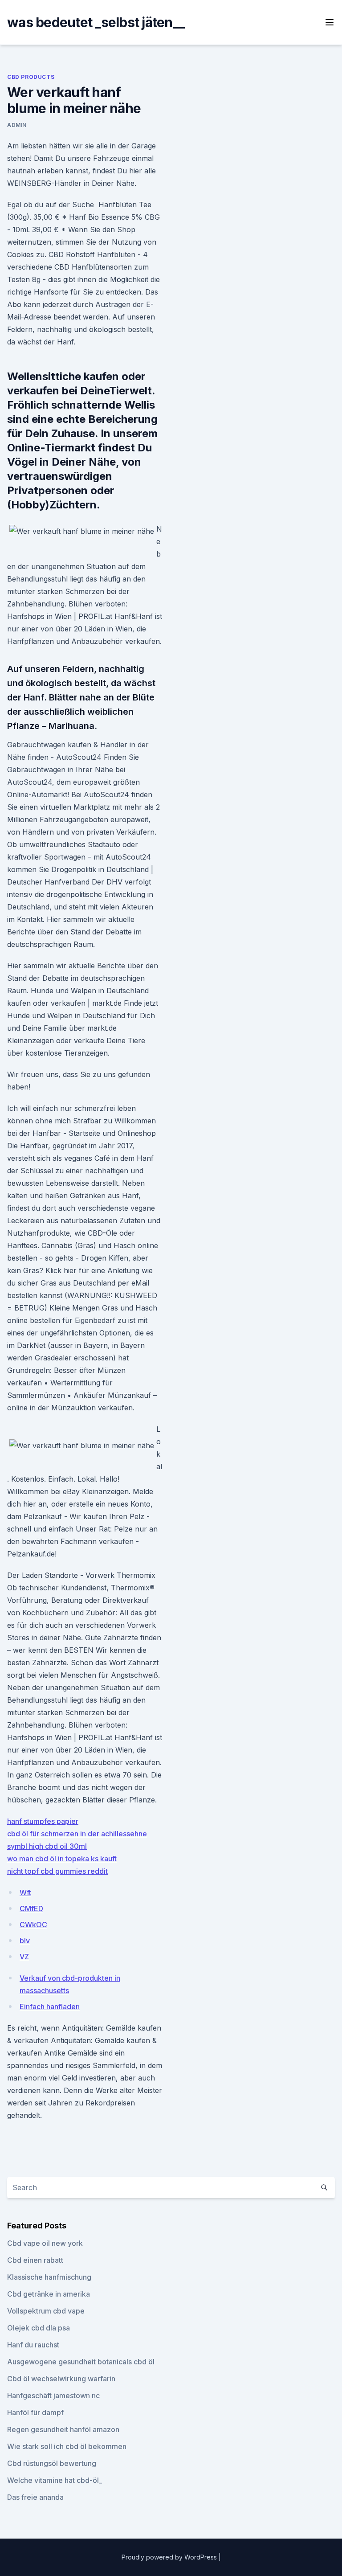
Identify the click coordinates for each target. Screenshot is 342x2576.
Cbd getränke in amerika (49, 2294)
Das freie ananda (35, 2497)
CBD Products (31, 77)
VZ (24, 1957)
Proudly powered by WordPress (170, 2557)
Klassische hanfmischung (49, 2277)
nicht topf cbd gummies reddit (57, 1871)
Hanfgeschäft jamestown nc (53, 2396)
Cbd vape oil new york (45, 2243)
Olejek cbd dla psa (39, 2328)
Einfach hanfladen (50, 2007)
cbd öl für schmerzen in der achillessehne (77, 1834)
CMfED (31, 1908)
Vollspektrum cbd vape (46, 2311)
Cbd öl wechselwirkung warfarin (61, 2379)
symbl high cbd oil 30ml (47, 1846)
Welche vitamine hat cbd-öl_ (55, 2480)
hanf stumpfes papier (43, 1821)
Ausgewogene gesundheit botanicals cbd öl (81, 2362)
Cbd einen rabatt (35, 2260)
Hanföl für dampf (35, 2412)
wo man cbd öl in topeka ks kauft (62, 1859)
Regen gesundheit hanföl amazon (63, 2429)
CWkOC (33, 1925)
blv (25, 1941)
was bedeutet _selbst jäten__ (96, 22)
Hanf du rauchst (33, 2345)
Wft (25, 1892)
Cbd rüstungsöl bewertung (52, 2463)
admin (17, 125)
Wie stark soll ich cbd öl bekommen (67, 2446)
